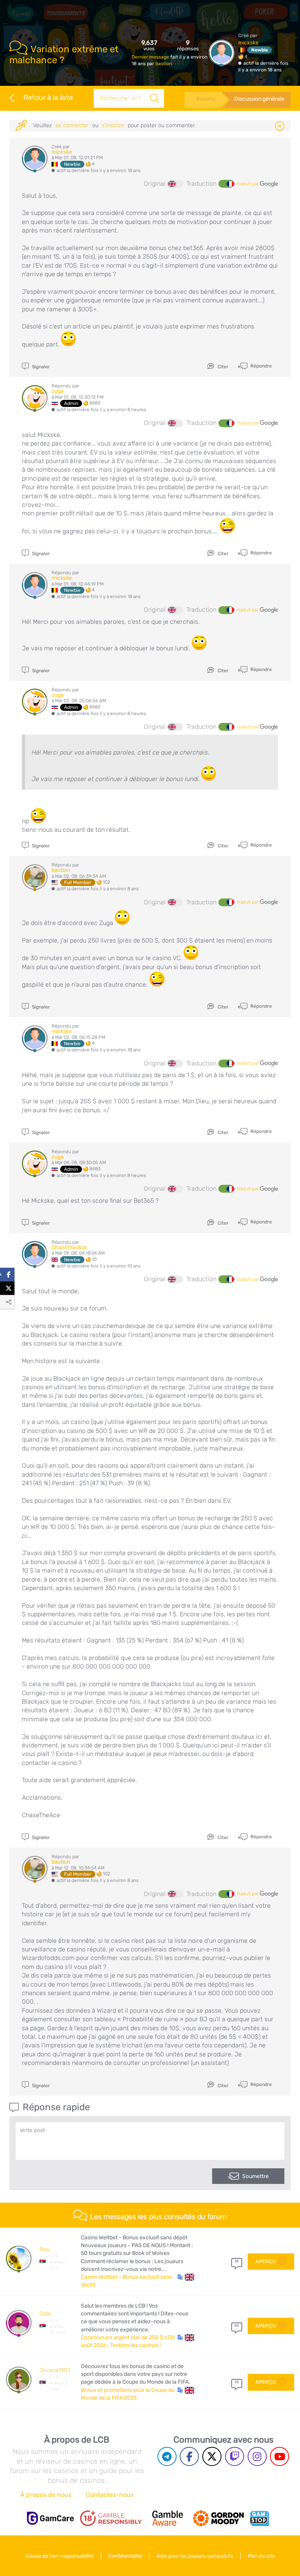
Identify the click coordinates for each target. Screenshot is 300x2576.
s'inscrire (113, 125)
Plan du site (261, 2556)
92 (237, 2382)
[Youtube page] (279, 2456)
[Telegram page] (167, 2456)
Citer (222, 367)
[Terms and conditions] (111, 2518)
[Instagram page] (257, 2456)
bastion (164, 64)
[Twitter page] (212, 2456)
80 (237, 2326)
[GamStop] (259, 2518)
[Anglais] (175, 184)
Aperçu (266, 2261)
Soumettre (255, 2176)
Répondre (261, 366)
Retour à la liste (48, 98)
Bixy (45, 2249)
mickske (248, 43)
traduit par (248, 184)
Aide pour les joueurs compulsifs (195, 2556)
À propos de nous (46, 2495)
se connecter (72, 125)
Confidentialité (125, 2556)
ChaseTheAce (69, 1247)
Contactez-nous (110, 2495)
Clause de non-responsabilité (59, 2556)
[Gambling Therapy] (218, 2518)
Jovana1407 (55, 2370)
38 (237, 2261)
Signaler (40, 367)
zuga (58, 391)
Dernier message (151, 57)
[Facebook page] (189, 2456)
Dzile (45, 2314)
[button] (186, 2277)
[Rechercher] (155, 98)
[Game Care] (50, 2518)
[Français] (226, 184)
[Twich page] (235, 2456)
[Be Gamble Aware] (168, 2518)
